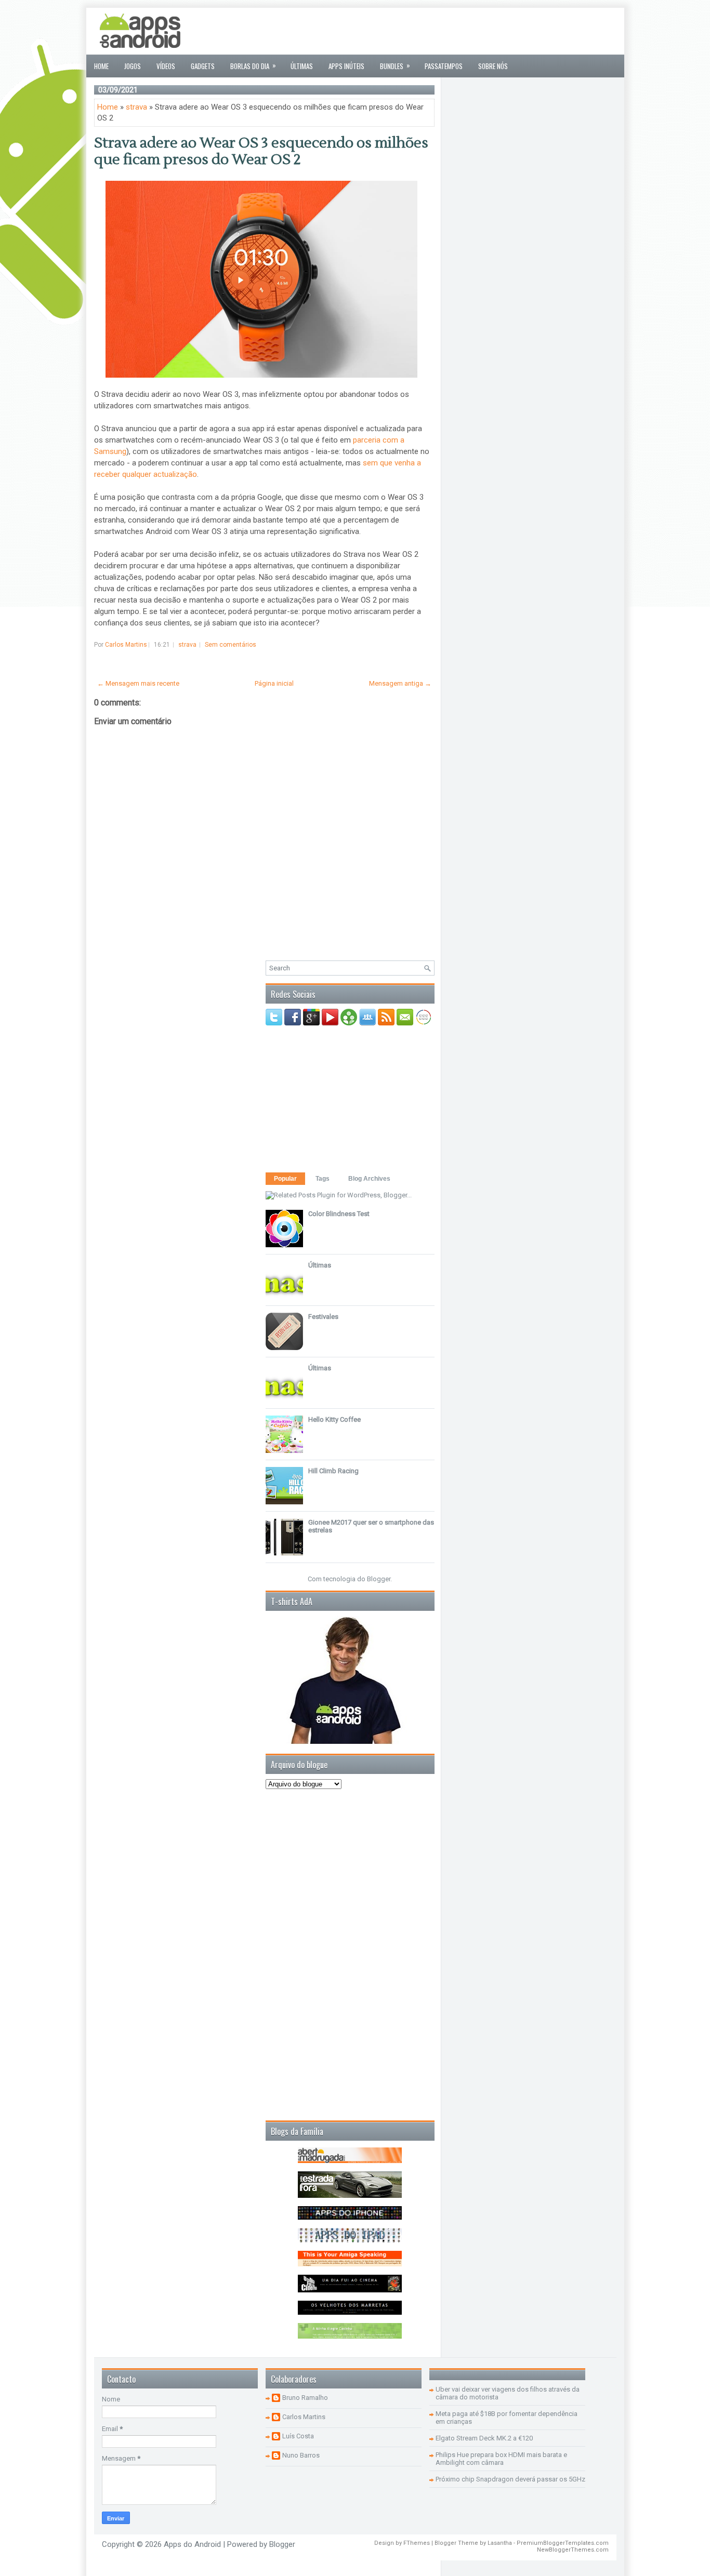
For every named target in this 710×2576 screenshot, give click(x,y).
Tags (323, 1179)
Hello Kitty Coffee (334, 1419)
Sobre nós (493, 66)
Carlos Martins (304, 2417)
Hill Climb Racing (333, 1471)
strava (136, 107)
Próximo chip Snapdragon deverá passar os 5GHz (510, 2479)
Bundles (395, 65)
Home (101, 66)
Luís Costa (298, 2436)
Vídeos (166, 66)
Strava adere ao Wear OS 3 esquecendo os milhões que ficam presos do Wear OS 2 (261, 151)
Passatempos (444, 66)
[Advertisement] (427, 31)
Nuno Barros (301, 2455)
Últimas (302, 66)
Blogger (379, 1579)
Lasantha (500, 2543)
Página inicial (274, 683)
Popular (285, 1179)
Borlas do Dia (253, 65)
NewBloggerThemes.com (573, 2550)
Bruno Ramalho (305, 2398)
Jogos (133, 66)
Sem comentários (231, 645)
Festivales (323, 1317)
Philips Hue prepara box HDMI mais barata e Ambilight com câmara (501, 2459)
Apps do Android (192, 2544)
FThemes (417, 2543)
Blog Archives (369, 1179)
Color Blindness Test (339, 1214)
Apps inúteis (346, 66)
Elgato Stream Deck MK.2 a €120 (484, 2438)
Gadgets (203, 66)
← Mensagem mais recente (138, 683)
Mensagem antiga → (400, 683)
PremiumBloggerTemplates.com (563, 2543)
